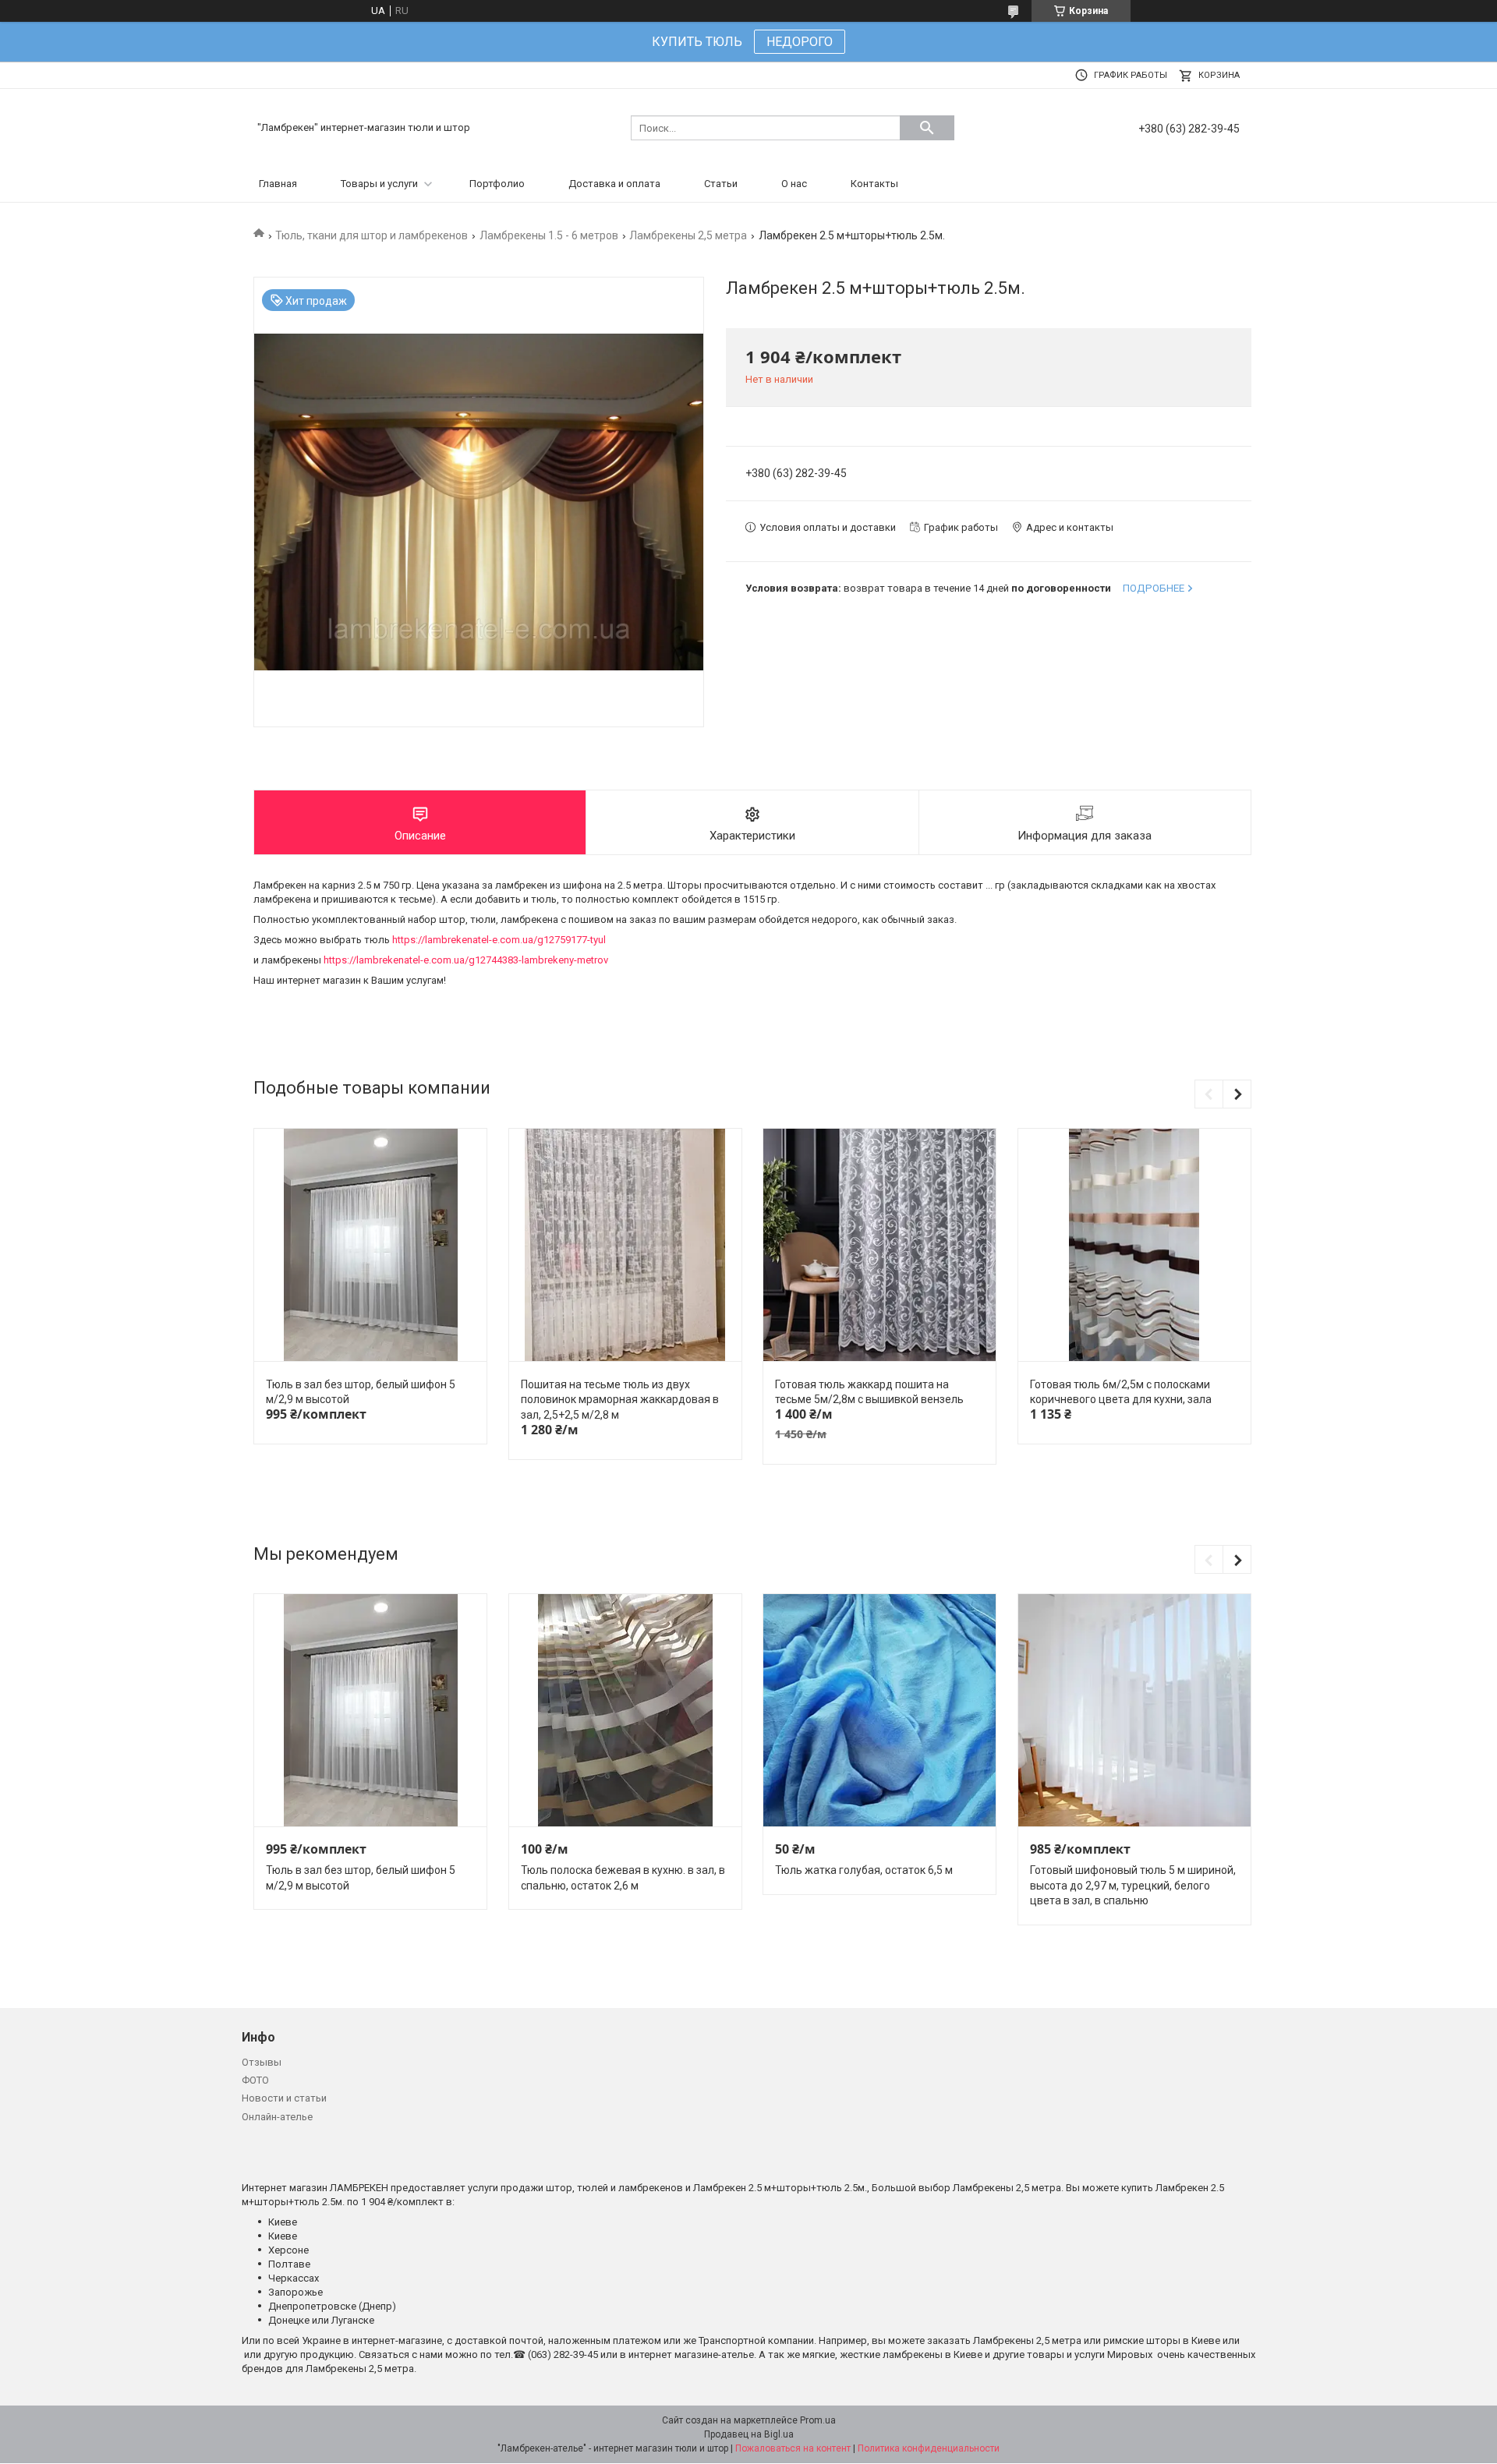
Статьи (721, 184)
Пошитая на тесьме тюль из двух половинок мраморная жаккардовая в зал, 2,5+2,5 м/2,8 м (620, 1400)
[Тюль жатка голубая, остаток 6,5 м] (879, 1711)
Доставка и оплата (614, 184)
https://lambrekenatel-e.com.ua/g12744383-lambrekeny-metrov (466, 960)
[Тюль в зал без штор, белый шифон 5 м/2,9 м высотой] (370, 1245)
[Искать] (927, 128)
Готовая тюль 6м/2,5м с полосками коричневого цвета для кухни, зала (1121, 1392)
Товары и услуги (379, 184)
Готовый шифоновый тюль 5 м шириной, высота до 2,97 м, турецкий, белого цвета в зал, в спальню (1133, 1885)
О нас (794, 184)
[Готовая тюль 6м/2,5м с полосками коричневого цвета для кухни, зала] (1134, 1245)
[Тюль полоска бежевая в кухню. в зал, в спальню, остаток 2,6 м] (625, 1711)
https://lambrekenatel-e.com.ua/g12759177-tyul (499, 940)
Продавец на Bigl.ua (749, 2434)
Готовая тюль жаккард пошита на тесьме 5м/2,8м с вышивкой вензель (869, 1392)
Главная (278, 184)
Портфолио (497, 184)
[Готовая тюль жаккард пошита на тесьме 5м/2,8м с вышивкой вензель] (879, 1245)
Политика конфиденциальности (929, 2448)
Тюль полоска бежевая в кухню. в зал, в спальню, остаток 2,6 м (623, 1878)
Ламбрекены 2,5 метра (688, 235)
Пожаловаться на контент (793, 2448)
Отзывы (262, 2062)
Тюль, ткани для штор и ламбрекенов (372, 235)
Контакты (874, 184)
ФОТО (255, 2080)
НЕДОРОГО (800, 42)
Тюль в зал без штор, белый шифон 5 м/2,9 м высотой (361, 1392)
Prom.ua (818, 2420)
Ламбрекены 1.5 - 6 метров (549, 235)
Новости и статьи (284, 2098)
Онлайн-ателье (277, 2117)
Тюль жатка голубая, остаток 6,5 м (864, 1870)
